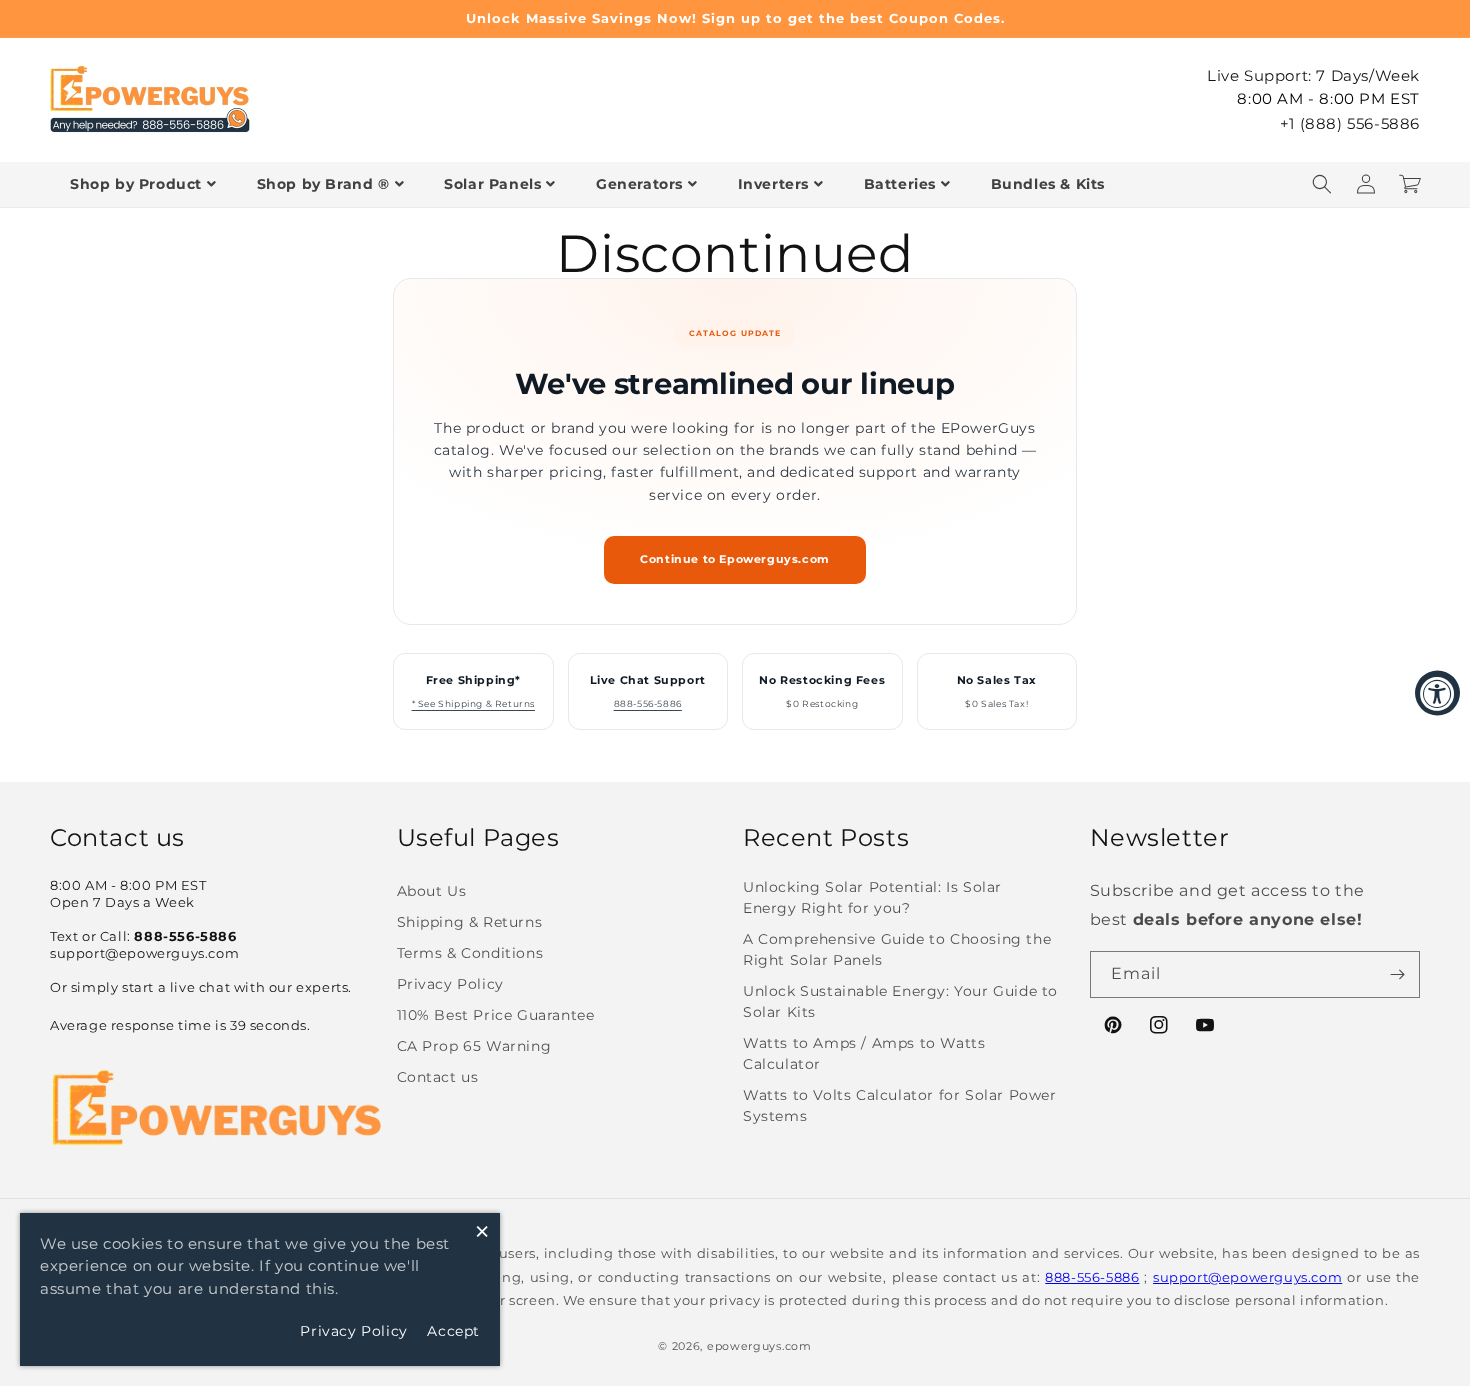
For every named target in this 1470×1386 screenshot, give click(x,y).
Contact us (438, 1077)
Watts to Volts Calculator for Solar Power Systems (900, 1105)
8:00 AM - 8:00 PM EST (1328, 98)
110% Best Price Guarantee (496, 1015)
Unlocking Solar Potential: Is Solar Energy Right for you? (872, 897)
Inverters (773, 184)
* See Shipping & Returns (473, 703)
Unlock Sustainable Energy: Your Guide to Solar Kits (900, 1001)
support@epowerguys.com (1247, 1277)
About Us (432, 891)
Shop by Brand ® (323, 184)
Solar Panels (492, 184)
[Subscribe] (1397, 974)
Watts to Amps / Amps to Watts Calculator (864, 1053)
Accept (453, 1331)
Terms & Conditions (470, 953)
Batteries (900, 184)
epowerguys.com (759, 1346)
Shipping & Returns (470, 922)
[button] (1322, 184)
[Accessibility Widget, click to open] (1437, 693)
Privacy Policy (450, 984)
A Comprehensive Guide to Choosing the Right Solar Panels (897, 949)
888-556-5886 (648, 703)
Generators (639, 184)
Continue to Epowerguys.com (735, 559)
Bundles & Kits (1048, 184)
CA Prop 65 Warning (474, 1046)
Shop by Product (136, 184)
